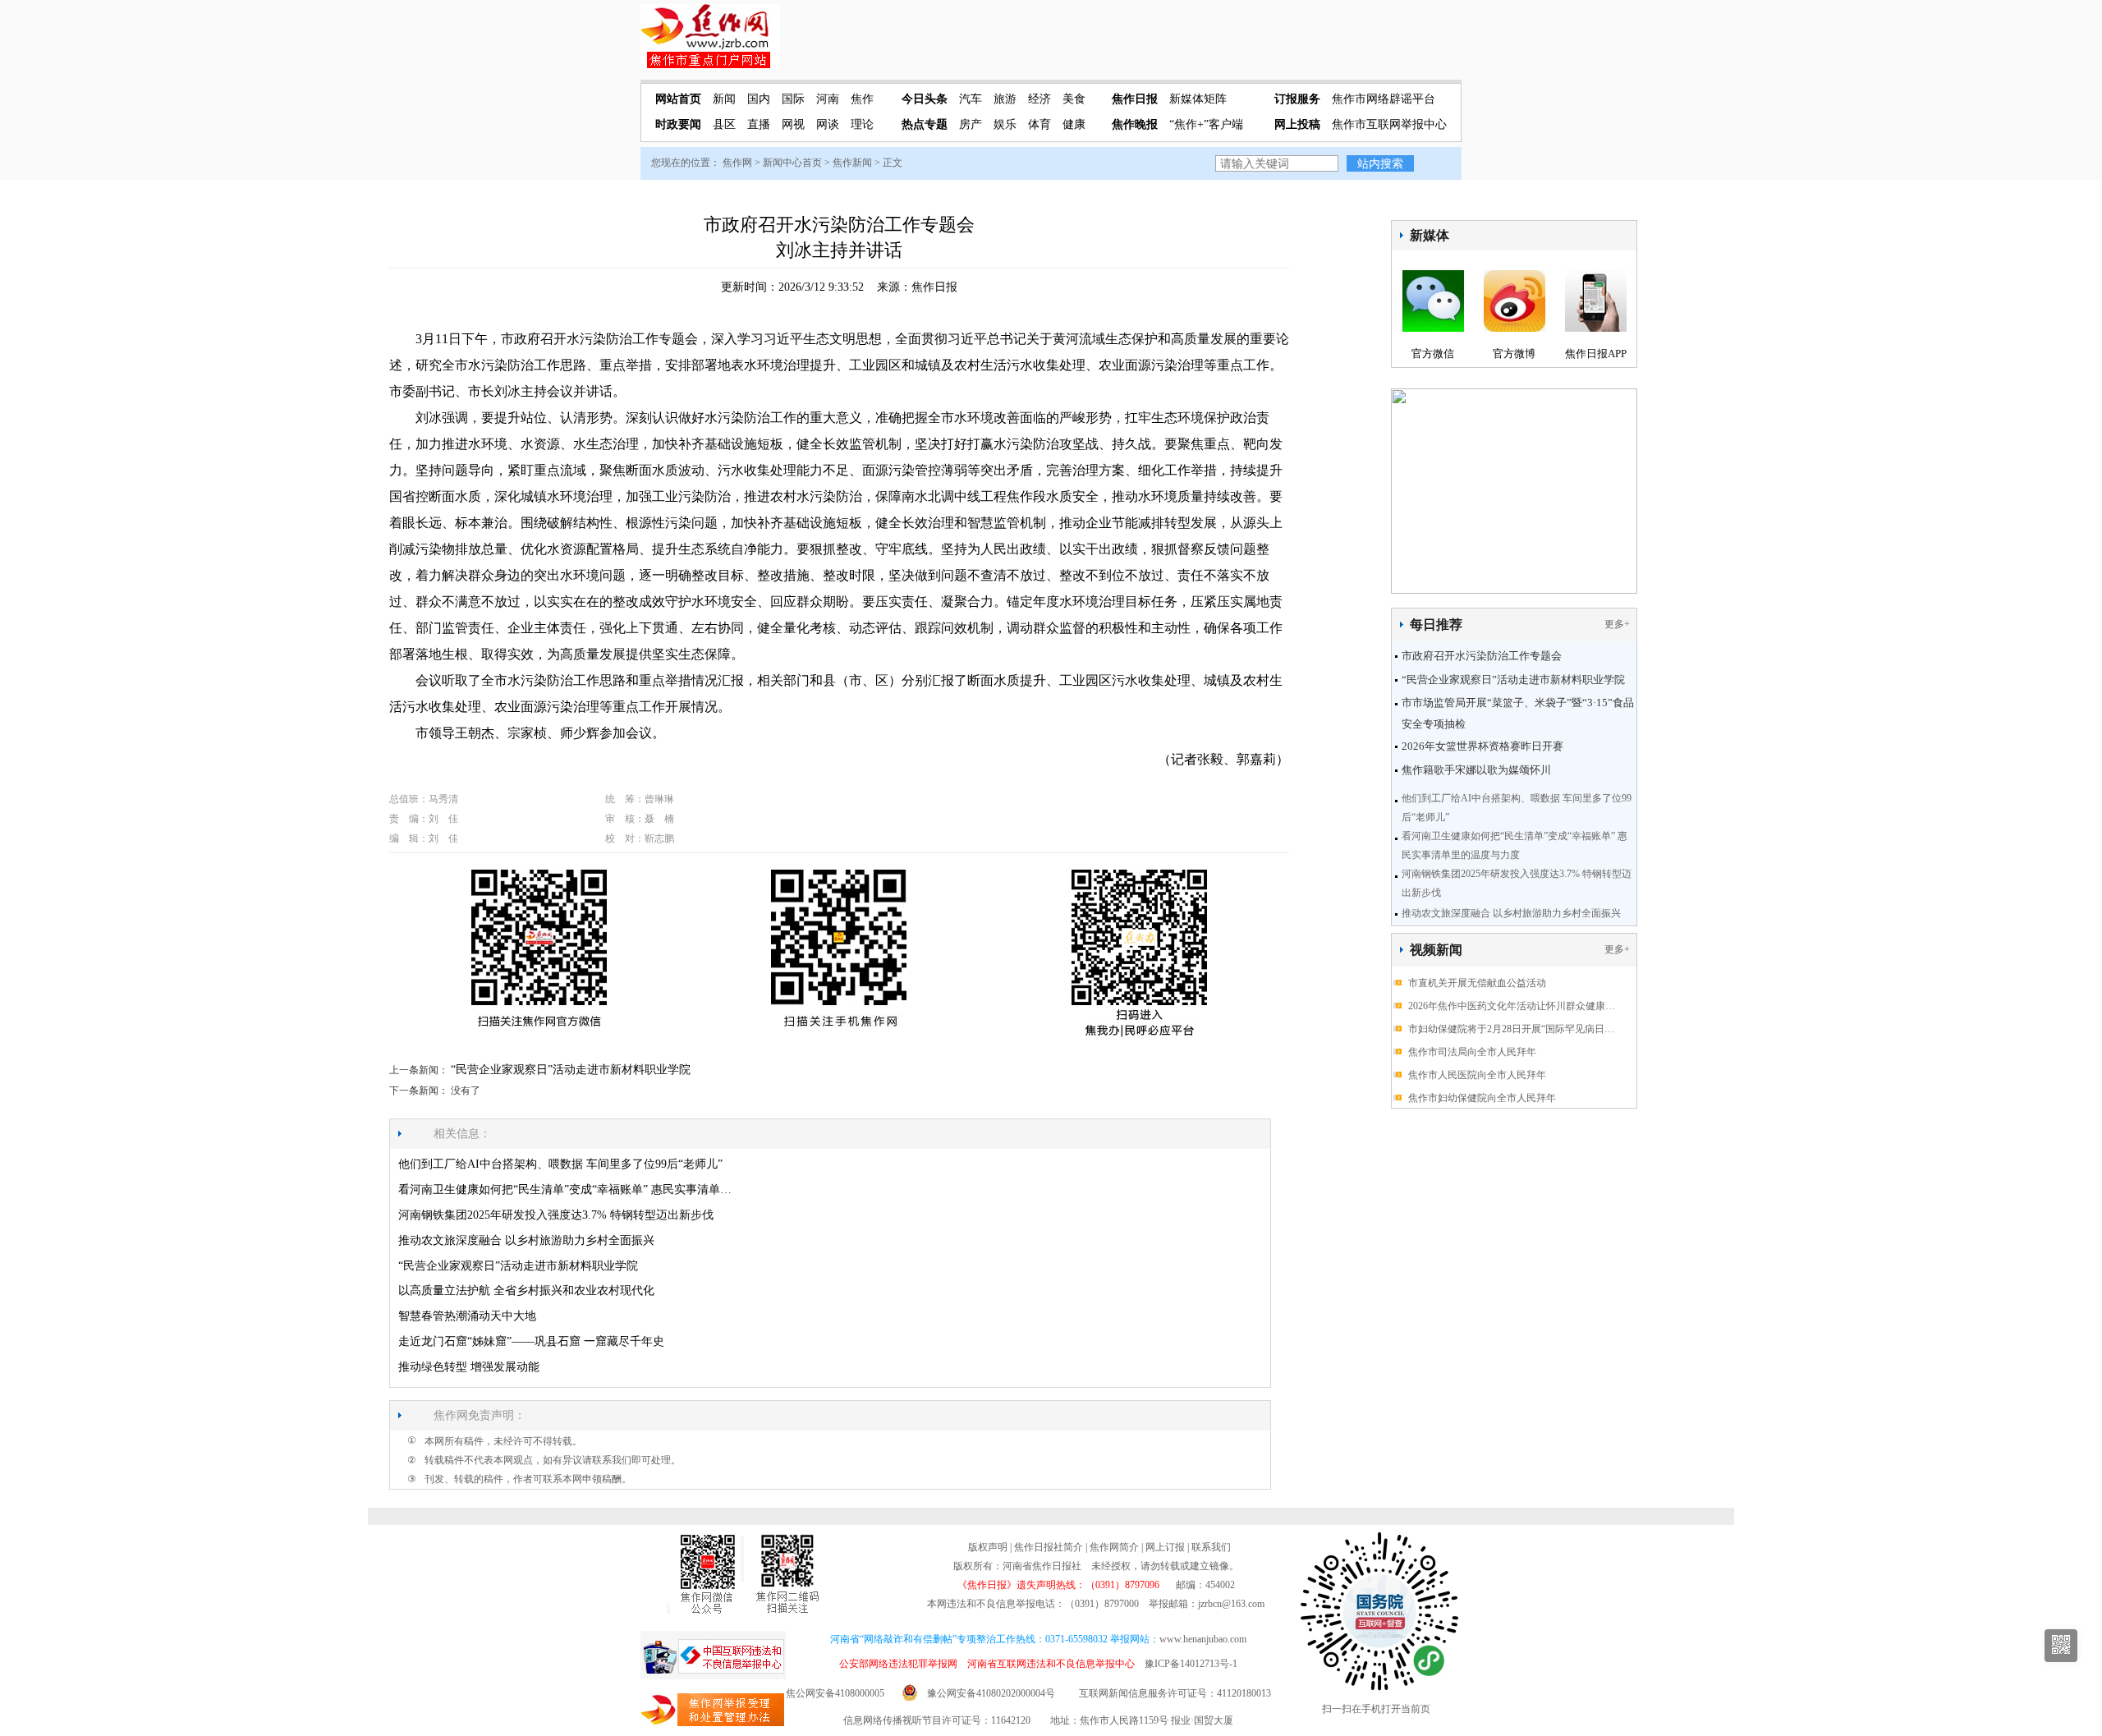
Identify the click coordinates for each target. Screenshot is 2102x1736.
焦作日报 (1135, 99)
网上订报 (1165, 1547)
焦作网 (737, 163)
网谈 (828, 124)
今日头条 (925, 99)
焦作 (862, 99)
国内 (759, 99)
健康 (1074, 124)
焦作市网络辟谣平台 (1384, 99)
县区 (724, 124)
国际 (793, 99)
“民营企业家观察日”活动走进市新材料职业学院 (1513, 680)
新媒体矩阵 (1198, 99)
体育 (1040, 124)
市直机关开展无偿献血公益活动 (1477, 983)
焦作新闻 (852, 163)
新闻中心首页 (792, 163)
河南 (828, 99)
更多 (1614, 624)
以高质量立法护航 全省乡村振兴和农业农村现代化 (526, 1291)
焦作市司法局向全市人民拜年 (1472, 1052)
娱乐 (1005, 124)
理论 (862, 124)
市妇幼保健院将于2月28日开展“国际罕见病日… (1511, 1029)
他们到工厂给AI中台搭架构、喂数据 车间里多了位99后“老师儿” (560, 1164)
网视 (793, 124)
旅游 (1005, 99)
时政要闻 (678, 124)
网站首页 (678, 99)
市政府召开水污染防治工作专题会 (1482, 656)
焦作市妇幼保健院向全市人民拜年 (1482, 1098)
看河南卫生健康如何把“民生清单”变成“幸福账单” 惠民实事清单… (565, 1189)
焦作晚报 (1135, 124)
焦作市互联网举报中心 (1389, 124)
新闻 (724, 99)
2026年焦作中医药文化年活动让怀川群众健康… (1512, 1006)
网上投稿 (1297, 124)
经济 (1040, 99)
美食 (1074, 99)
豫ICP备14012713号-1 (1191, 1664)
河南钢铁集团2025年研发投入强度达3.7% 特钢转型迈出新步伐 (556, 1215)
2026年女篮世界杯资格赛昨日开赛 (1482, 746)
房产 (971, 124)
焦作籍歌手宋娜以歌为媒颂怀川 (1476, 770)
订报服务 (1297, 99)
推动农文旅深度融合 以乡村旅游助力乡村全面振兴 (1511, 913)
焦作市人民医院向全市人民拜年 (1477, 1075)
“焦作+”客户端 (1206, 124)
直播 (759, 124)
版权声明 (988, 1547)
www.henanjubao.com (1203, 1639)
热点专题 (925, 124)
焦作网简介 (1114, 1547)
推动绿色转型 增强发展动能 (469, 1367)
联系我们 (1211, 1547)
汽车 (971, 99)
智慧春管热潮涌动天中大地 (467, 1316)
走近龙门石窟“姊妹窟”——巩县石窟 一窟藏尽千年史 (531, 1341)
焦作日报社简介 (1049, 1547)
